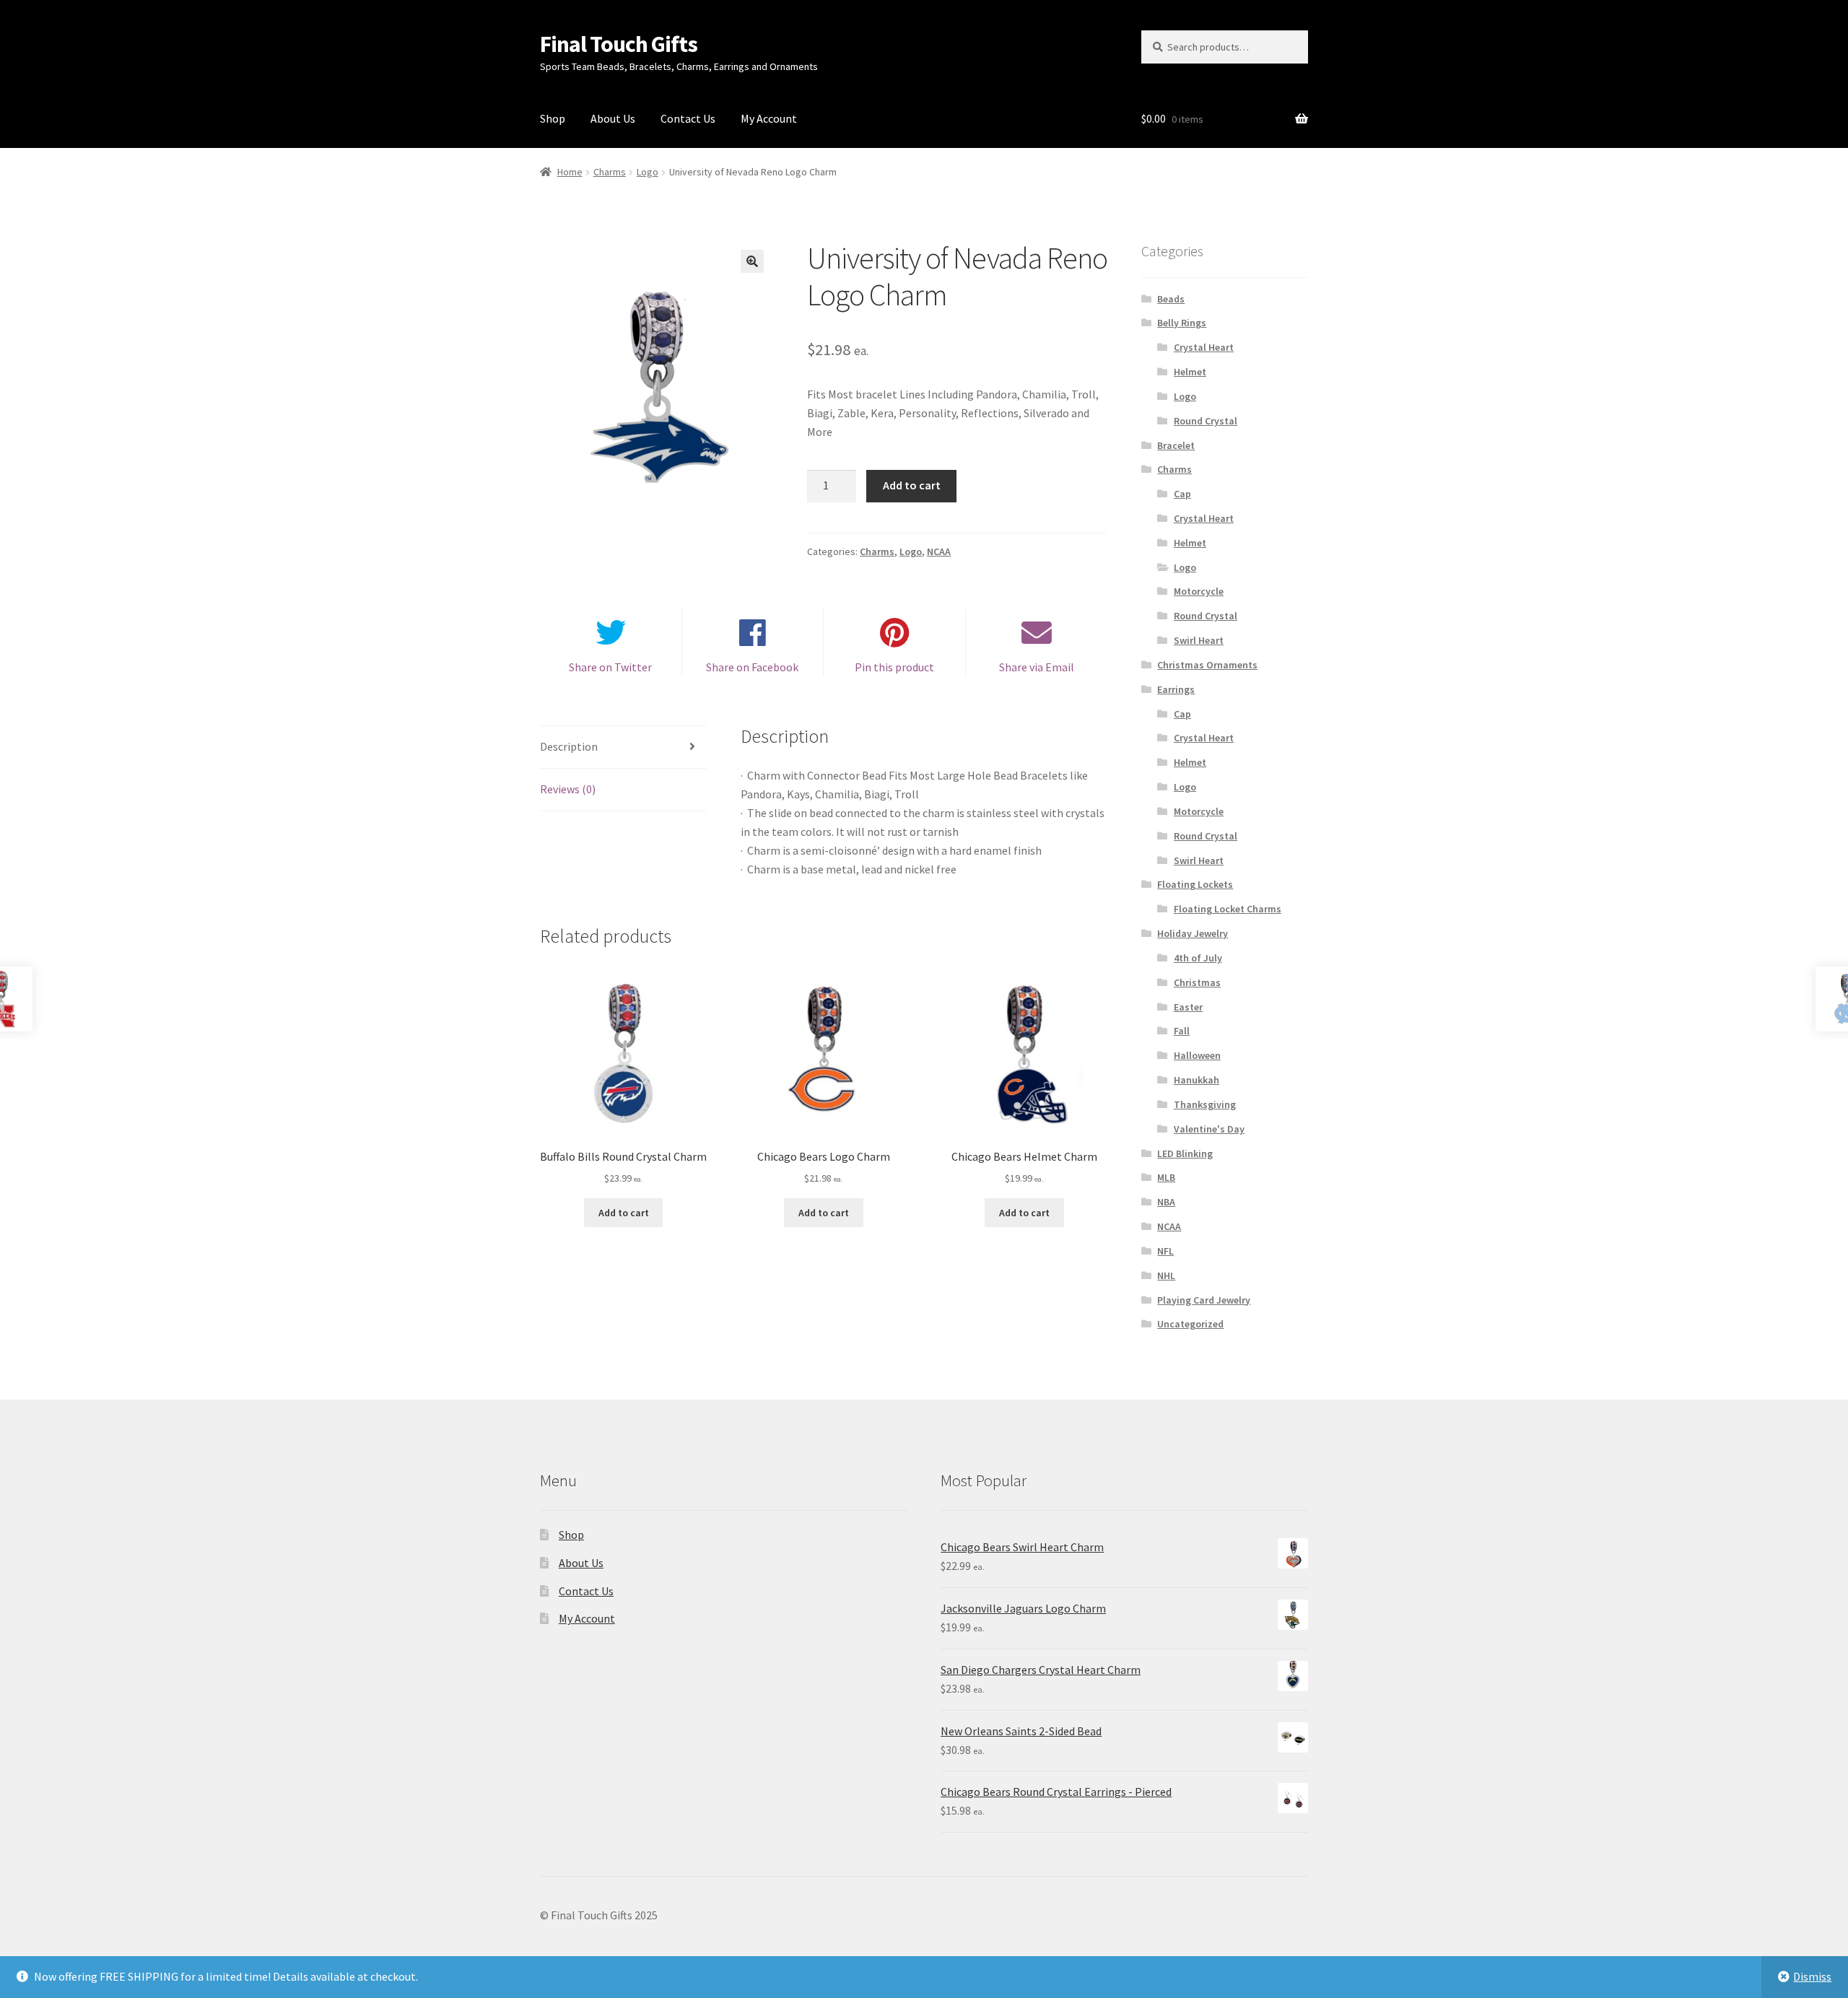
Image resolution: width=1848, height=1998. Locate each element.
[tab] (623, 747)
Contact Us (688, 118)
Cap (1182, 494)
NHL (1166, 1275)
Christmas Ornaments (1207, 665)
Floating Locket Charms (1228, 909)
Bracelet (1176, 445)
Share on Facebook (752, 667)
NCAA (939, 551)
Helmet (1190, 372)
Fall (1182, 1031)
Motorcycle (1199, 591)
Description (569, 746)
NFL (1165, 1251)
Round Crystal (1206, 421)
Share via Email (1037, 667)
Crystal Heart (1204, 347)
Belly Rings (1182, 323)
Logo (648, 172)
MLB (1166, 1177)
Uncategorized (1190, 1324)
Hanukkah (1197, 1080)
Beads (1171, 299)
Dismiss (1812, 1976)
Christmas (1197, 982)
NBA (1166, 1202)
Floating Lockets (1195, 884)
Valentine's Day (1209, 1129)
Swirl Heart (1199, 640)
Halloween (1197, 1055)
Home (570, 172)
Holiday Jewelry (1193, 933)
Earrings (1176, 689)
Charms (610, 172)
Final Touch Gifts (619, 44)
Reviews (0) (568, 789)
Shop (553, 118)
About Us (613, 118)
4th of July (1198, 958)
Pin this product (894, 667)
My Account (769, 118)
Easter (1188, 1007)
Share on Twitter (610, 667)
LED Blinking (1185, 1153)
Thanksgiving (1205, 1104)
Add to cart (912, 485)
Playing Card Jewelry (1204, 1300)
